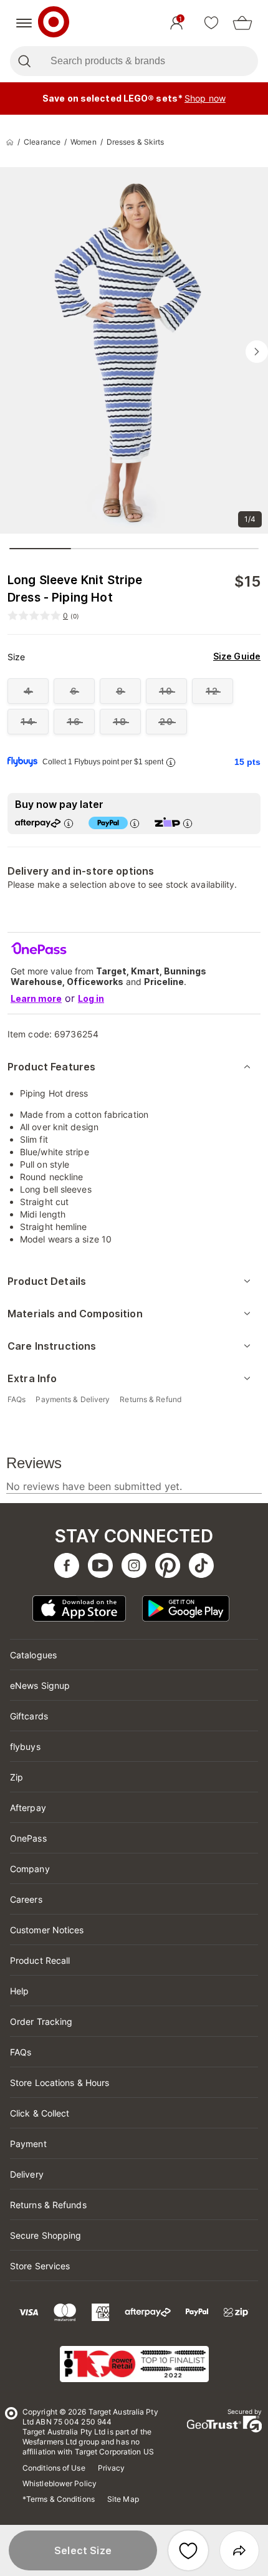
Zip (17, 1777)
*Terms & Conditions (59, 2499)
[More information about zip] (188, 823)
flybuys (25, 1747)
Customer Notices (47, 1930)
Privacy (112, 2468)
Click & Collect (40, 2113)
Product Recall (40, 1960)
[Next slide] (257, 352)
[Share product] (239, 2550)
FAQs (21, 2052)
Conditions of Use (54, 2468)
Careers (26, 1899)
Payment (28, 2144)
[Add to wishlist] (188, 2550)
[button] (83, 2550)
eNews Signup (40, 1685)
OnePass (28, 1838)
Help (19, 1991)
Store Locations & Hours (60, 2083)
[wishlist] (211, 23)
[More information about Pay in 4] (135, 823)
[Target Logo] (54, 23)
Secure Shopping (46, 2235)
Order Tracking (41, 2021)
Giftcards (29, 1716)
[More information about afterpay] (69, 823)
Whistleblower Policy (60, 2483)
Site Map (123, 2499)
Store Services (40, 2266)
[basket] (242, 23)
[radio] (28, 691)
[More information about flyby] (171, 762)
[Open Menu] (24, 23)
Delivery (27, 2174)
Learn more (36, 998)
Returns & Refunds (48, 2205)
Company (30, 1869)
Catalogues (33, 1655)
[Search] (24, 61)
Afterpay (28, 1808)
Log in (91, 998)
